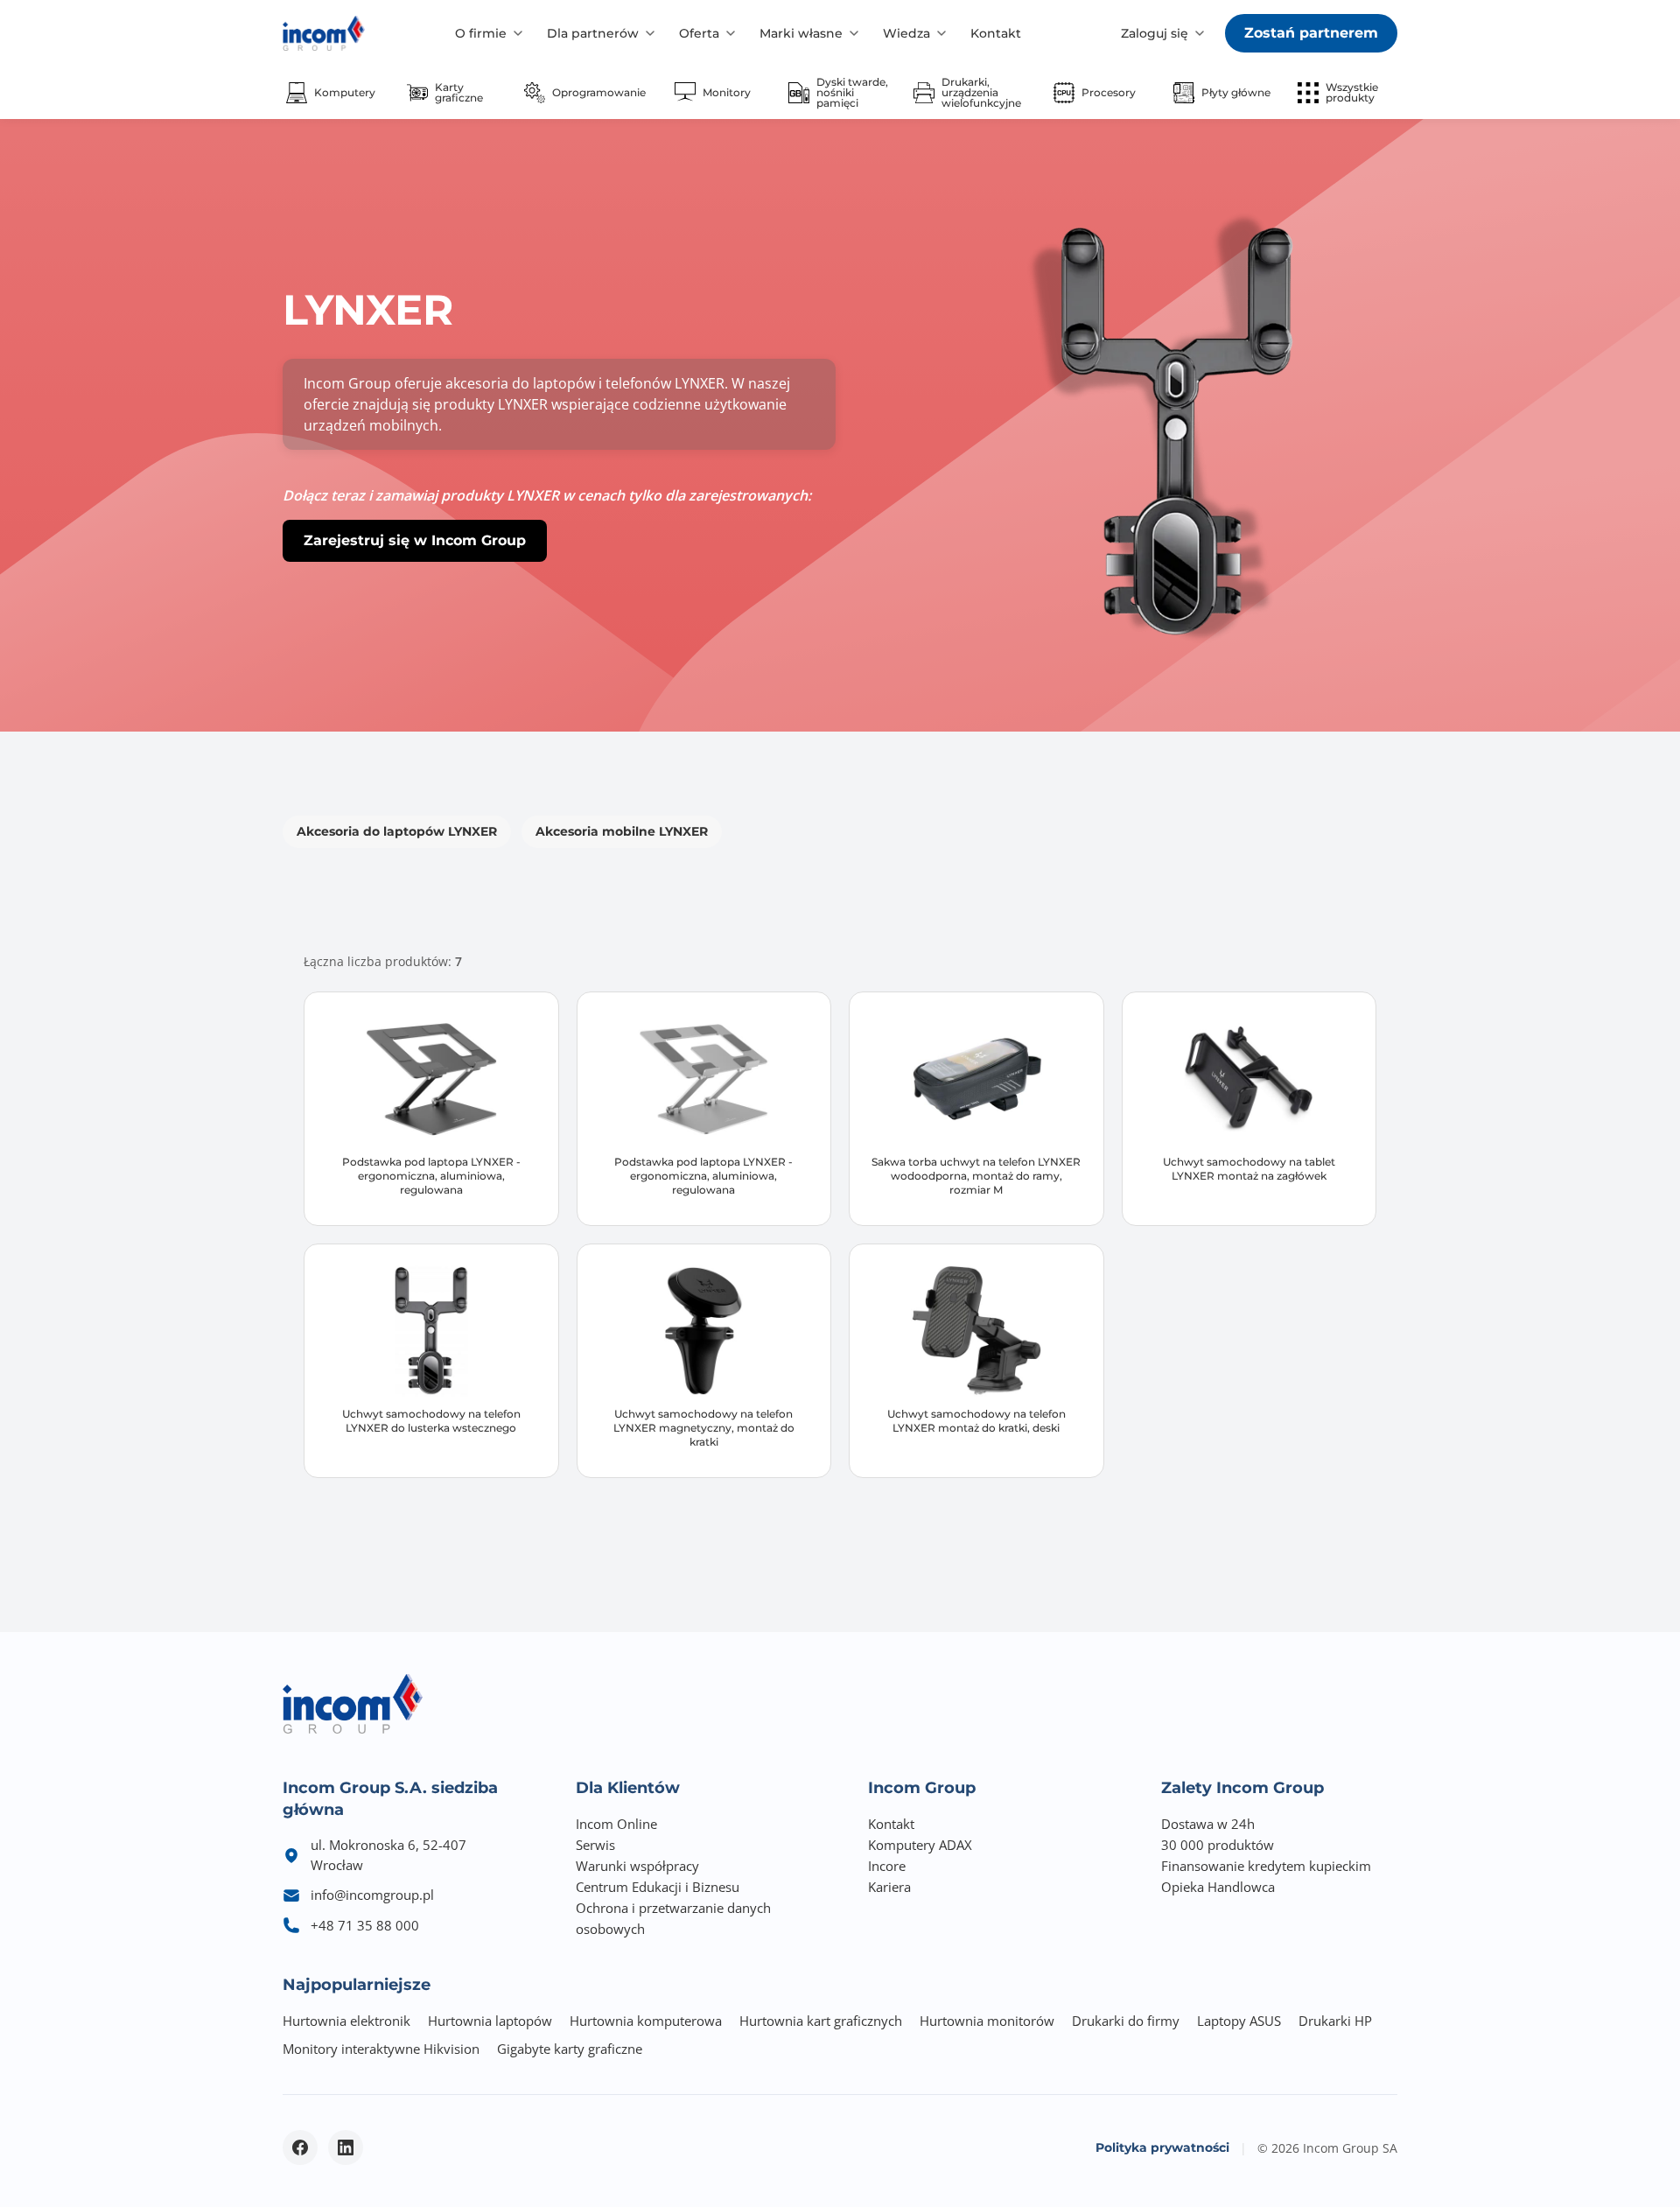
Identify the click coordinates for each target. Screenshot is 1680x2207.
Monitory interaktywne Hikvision (381, 2049)
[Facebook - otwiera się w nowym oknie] (300, 2147)
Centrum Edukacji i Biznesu (658, 1887)
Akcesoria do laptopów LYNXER (397, 831)
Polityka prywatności (1162, 2147)
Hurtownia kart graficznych (821, 2021)
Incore (887, 1866)
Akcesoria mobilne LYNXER (622, 831)
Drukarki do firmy (1126, 2021)
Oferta (699, 33)
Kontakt (996, 33)
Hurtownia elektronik (346, 2021)
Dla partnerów (593, 33)
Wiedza (906, 33)
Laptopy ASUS (1239, 2021)
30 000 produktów (1218, 1845)
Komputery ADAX (920, 1845)
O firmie (481, 33)
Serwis (595, 1845)
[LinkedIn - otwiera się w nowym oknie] (346, 2147)
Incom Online (616, 1824)
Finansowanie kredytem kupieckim (1266, 1866)
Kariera (889, 1887)
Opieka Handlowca (1218, 1887)
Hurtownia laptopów (490, 2021)
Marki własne (801, 33)
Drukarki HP (1335, 2021)
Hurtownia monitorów (987, 2021)
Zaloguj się (1155, 33)
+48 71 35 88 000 (365, 1925)
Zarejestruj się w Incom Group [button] (415, 540)
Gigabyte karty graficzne (570, 2049)
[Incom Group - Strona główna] (324, 33)
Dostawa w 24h (1208, 1824)
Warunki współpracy (637, 1866)
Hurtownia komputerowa (646, 2021)
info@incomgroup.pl (372, 1895)
